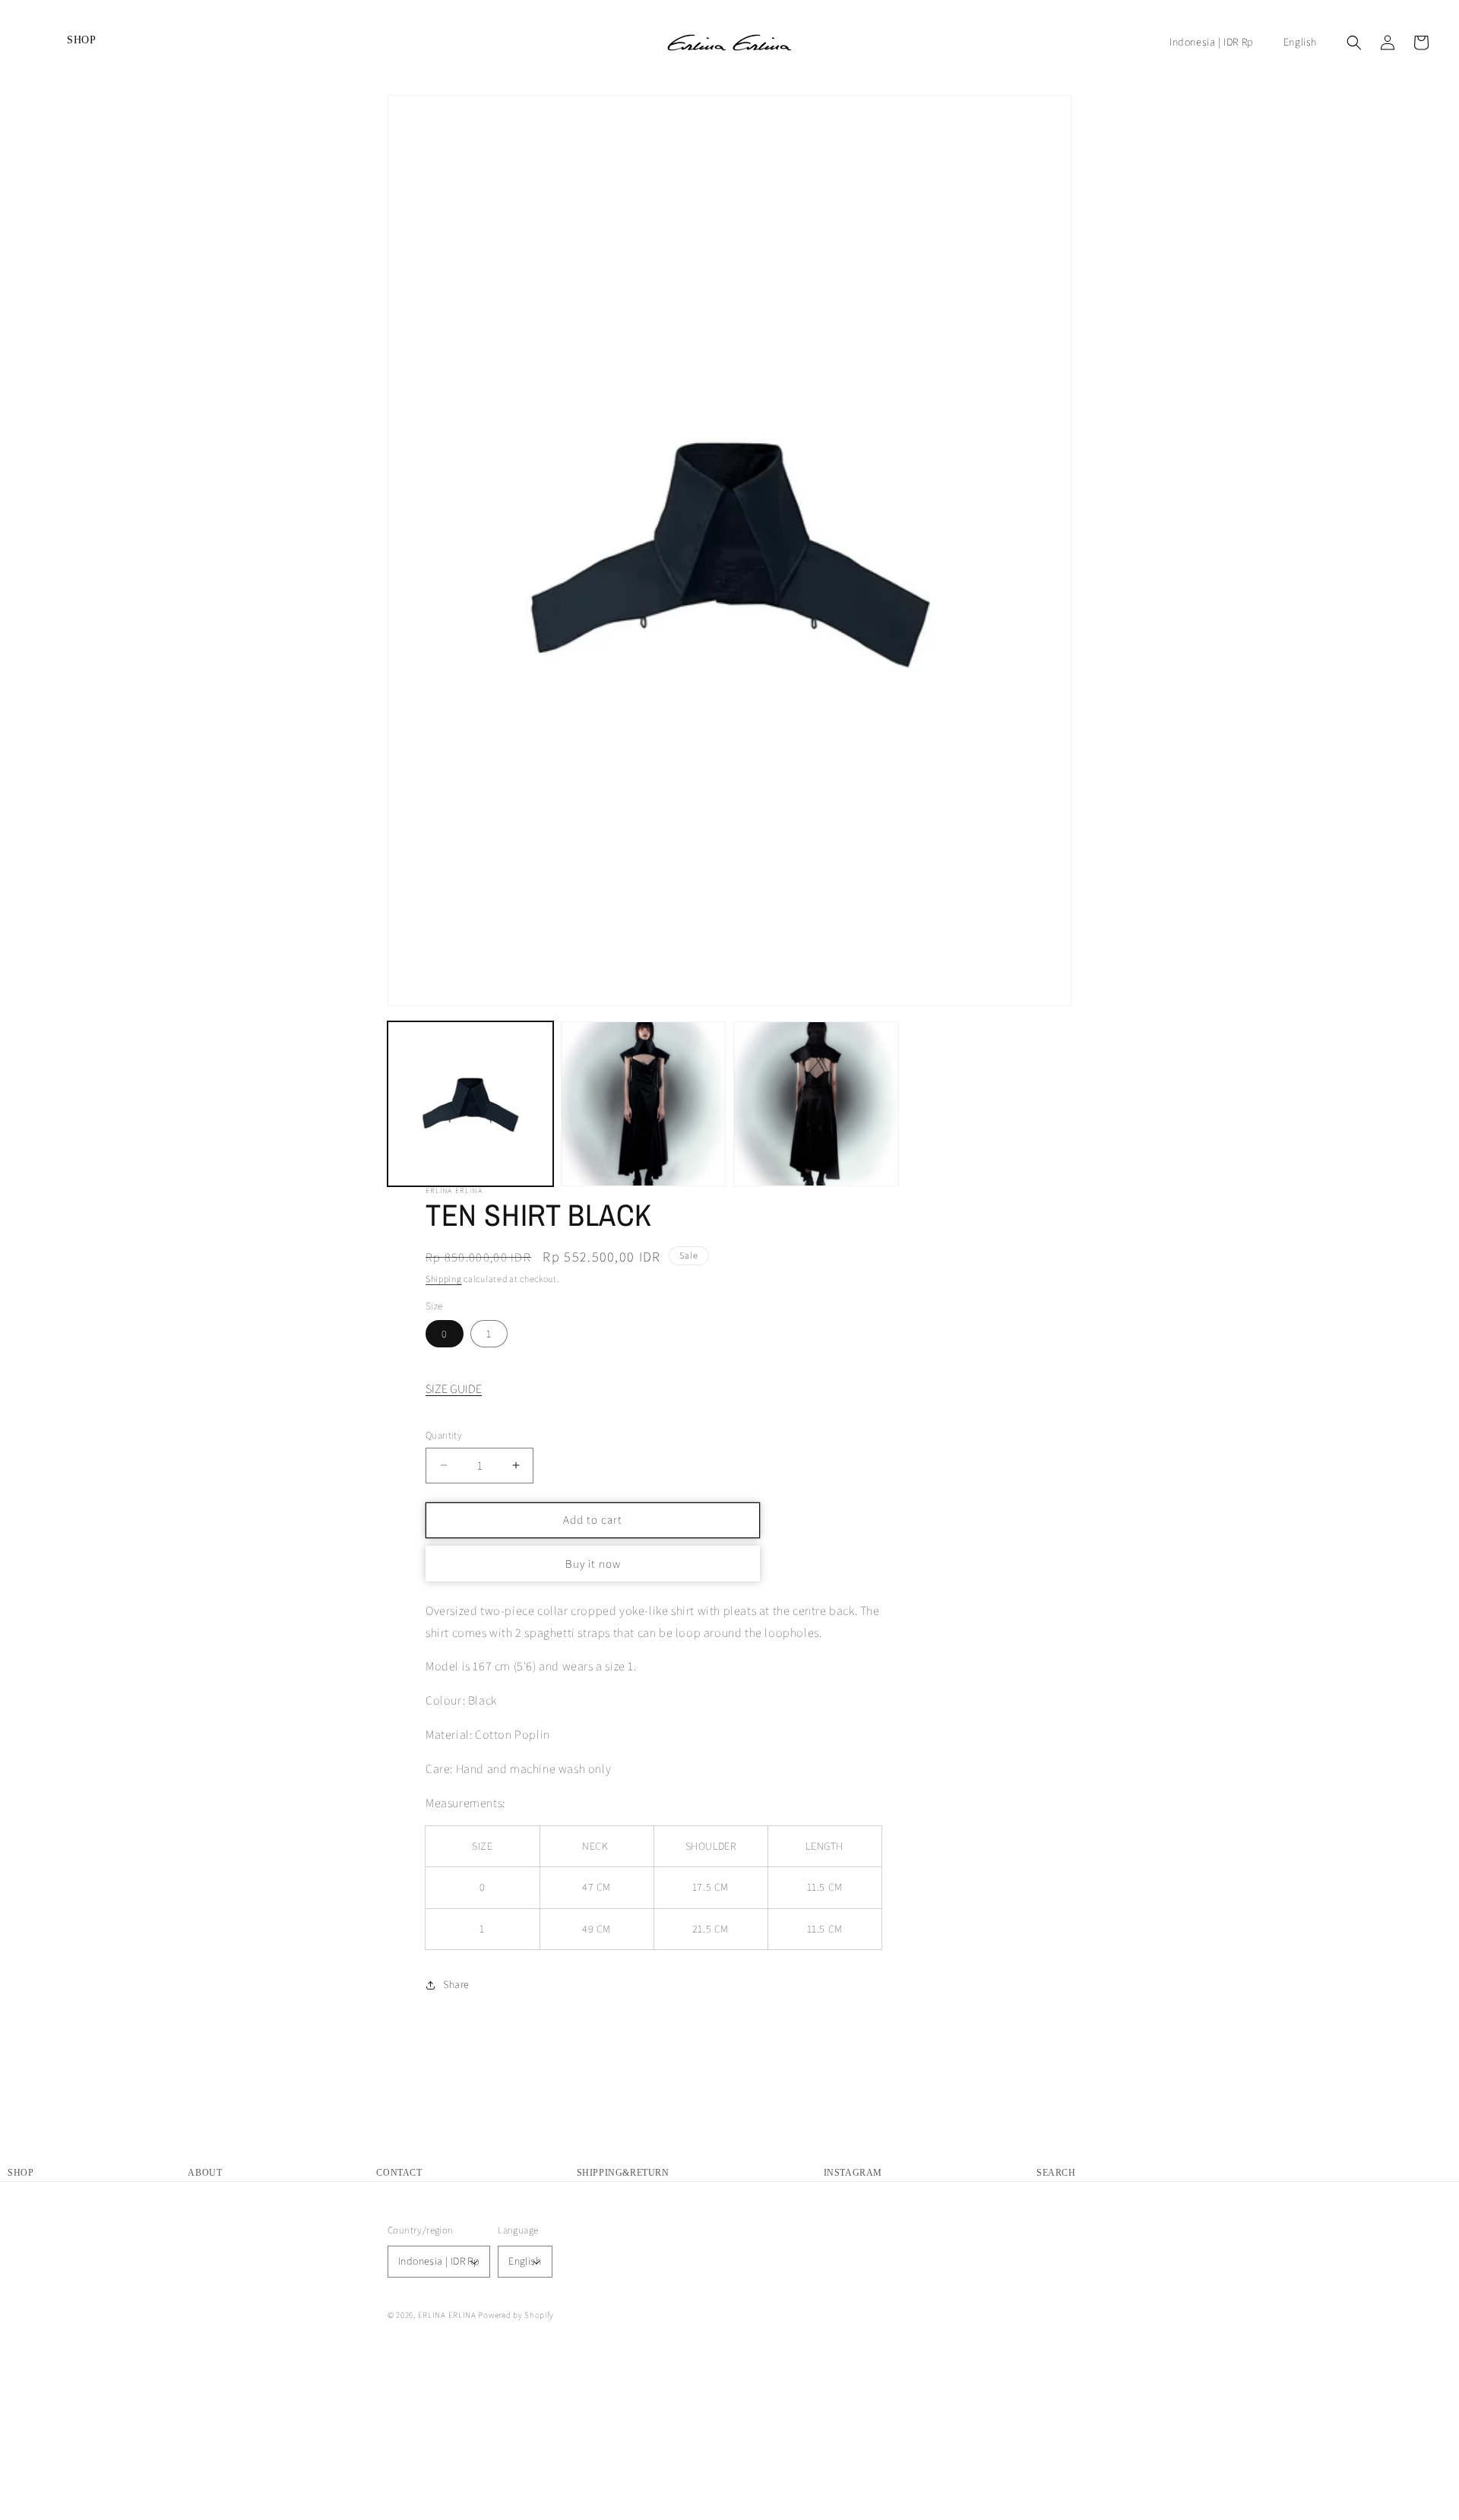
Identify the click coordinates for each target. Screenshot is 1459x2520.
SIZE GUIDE (454, 1389)
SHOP (21, 2173)
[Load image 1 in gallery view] (470, 1104)
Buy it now (593, 1564)
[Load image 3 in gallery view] (816, 1104)
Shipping (444, 1279)
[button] (32, 43)
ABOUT (205, 2173)
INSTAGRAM (853, 2173)
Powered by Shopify (516, 2315)
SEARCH (1056, 2173)
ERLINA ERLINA (447, 2315)
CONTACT (399, 2173)
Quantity (444, 1435)
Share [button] (456, 1984)
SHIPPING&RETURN (623, 2173)
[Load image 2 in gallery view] (644, 1104)
